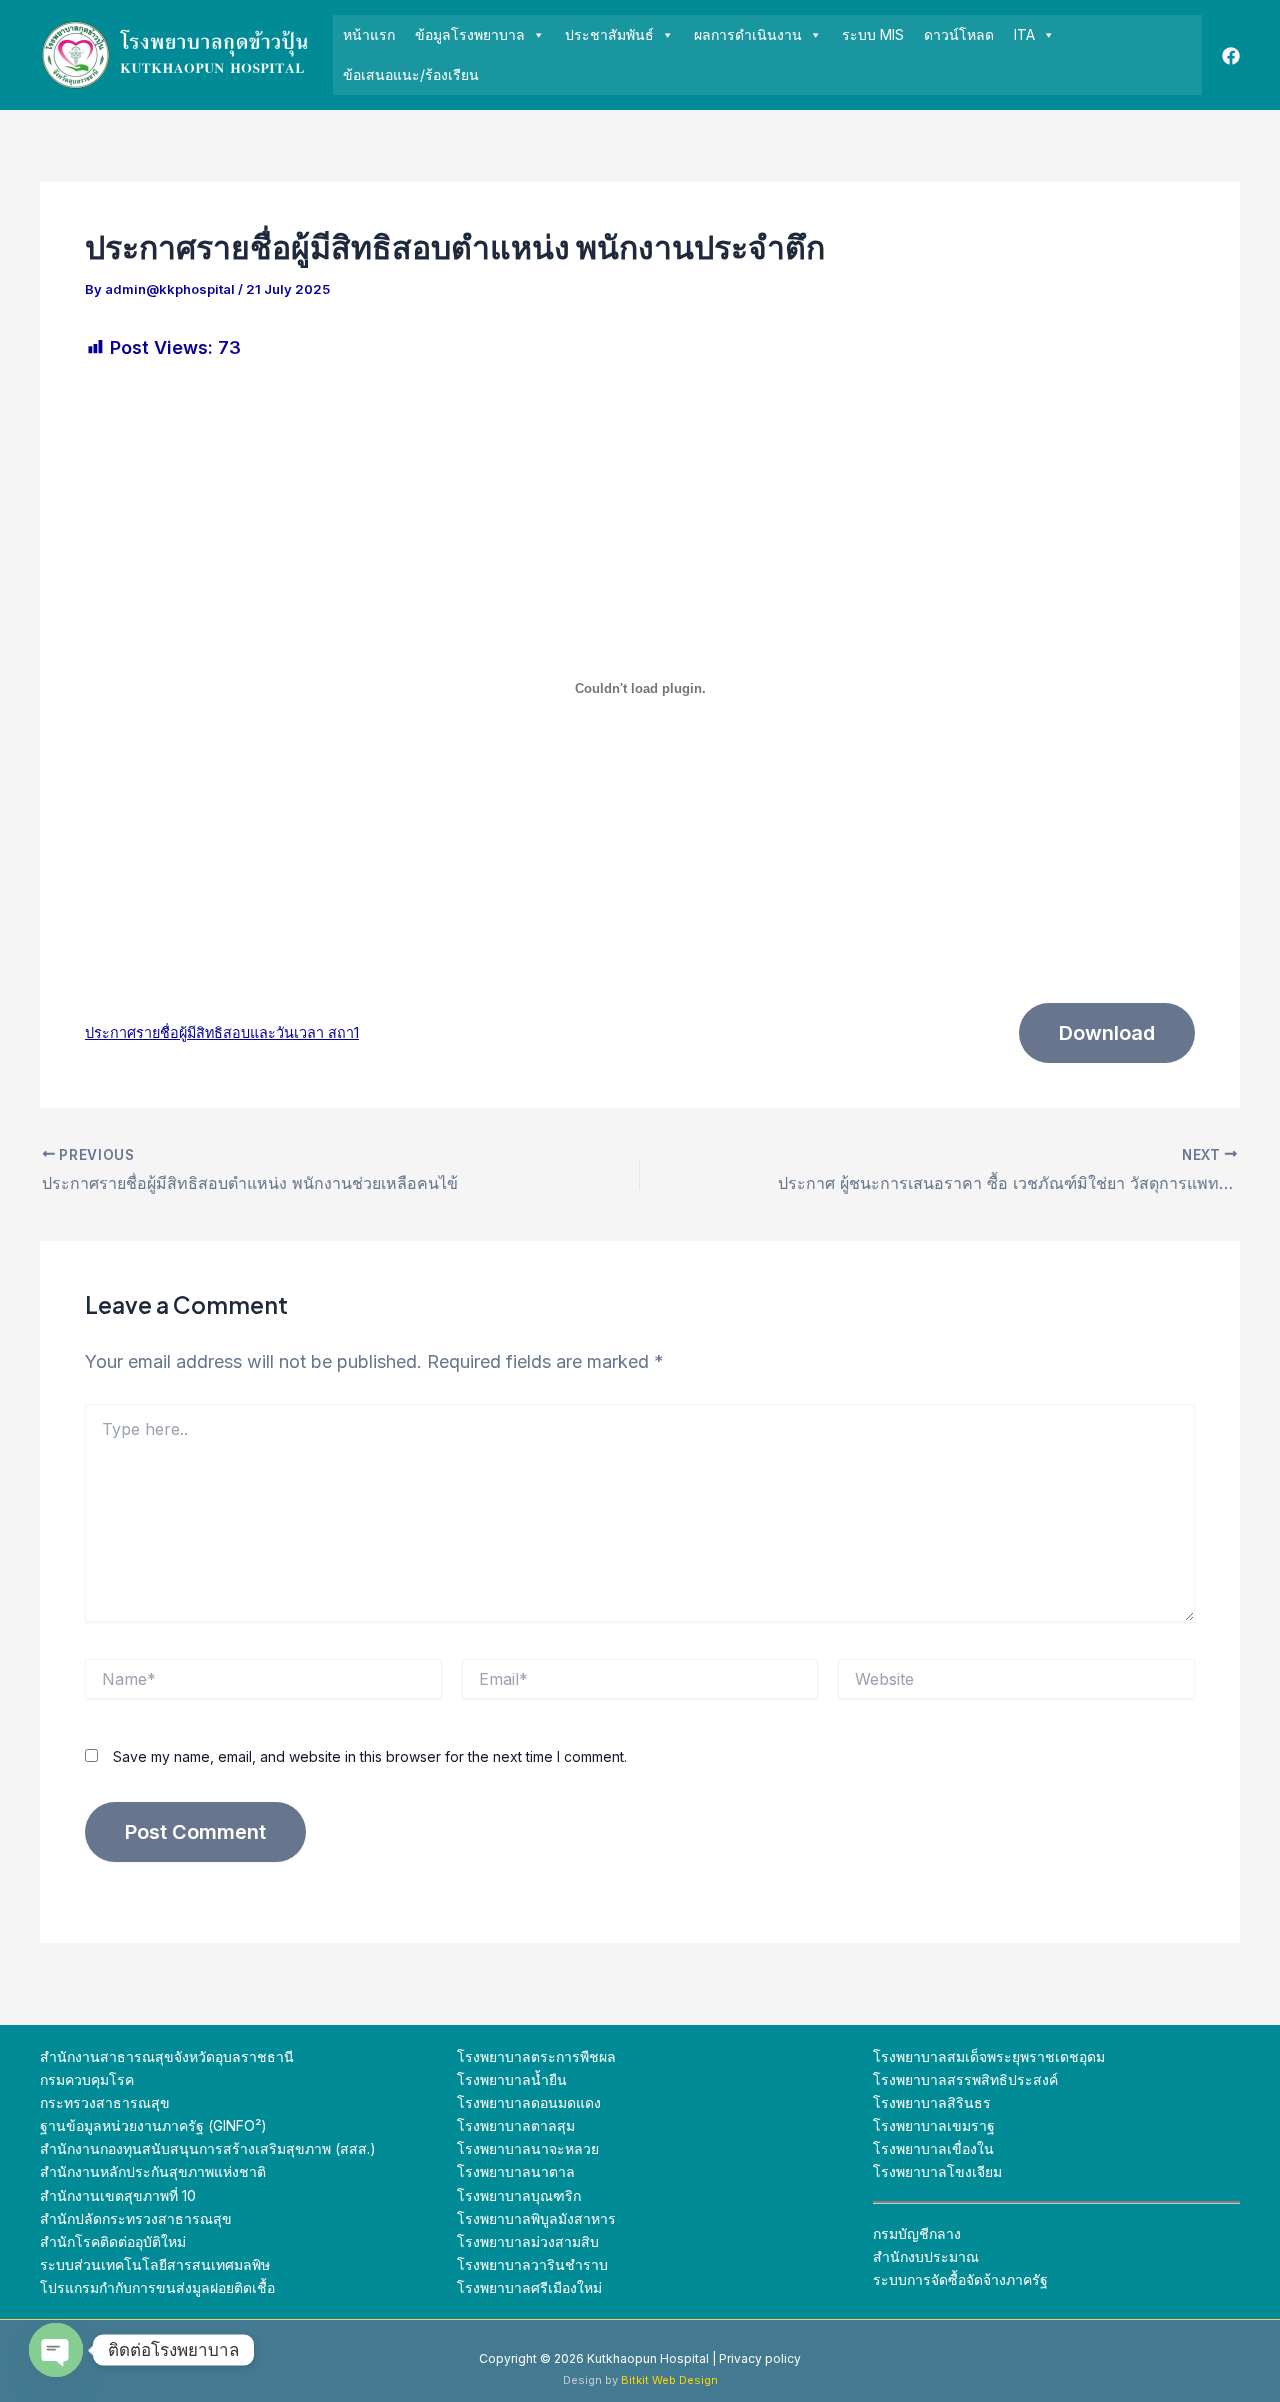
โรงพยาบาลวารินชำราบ (532, 2264)
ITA (1024, 34)
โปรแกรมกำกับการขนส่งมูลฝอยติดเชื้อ (157, 2287)
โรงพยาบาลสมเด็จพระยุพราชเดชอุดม (989, 2056)
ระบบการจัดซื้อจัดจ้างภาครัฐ (960, 2279)
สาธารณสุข (195, 2218)
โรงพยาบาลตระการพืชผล (536, 2056)
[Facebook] (1231, 56)
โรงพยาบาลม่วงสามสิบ (528, 2241)
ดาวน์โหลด (959, 34)
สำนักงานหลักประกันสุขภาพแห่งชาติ (153, 2171)
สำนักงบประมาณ (926, 2256)
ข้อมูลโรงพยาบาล (470, 34)
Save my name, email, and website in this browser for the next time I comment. (370, 1756)
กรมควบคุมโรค (87, 2079)
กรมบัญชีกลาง (917, 2233)
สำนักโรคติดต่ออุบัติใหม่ (113, 2241)
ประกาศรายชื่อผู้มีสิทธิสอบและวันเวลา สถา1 (222, 1032)
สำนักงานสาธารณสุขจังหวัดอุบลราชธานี (167, 2056)
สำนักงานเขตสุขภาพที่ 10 (118, 2195)
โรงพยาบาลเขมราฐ (934, 2125)
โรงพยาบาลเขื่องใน (933, 2148)
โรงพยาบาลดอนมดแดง (529, 2102)
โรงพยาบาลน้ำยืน (512, 2079)
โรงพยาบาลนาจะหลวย (528, 2148)
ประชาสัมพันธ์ (609, 34)
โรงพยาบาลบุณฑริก (519, 2195)
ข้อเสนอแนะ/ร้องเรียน (411, 74)
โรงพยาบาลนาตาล (516, 2171)
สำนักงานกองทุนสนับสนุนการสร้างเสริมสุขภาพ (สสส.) (208, 2148)
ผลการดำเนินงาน (748, 34)
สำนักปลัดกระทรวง (99, 2218)
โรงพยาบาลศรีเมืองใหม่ (529, 2287)
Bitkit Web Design (669, 2380)
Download (1107, 1033)
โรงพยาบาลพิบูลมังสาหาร (536, 2218)
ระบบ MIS (873, 34)
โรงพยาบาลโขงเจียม (937, 2171)
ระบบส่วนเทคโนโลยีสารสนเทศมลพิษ (155, 2264)
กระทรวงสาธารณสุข (105, 2102)
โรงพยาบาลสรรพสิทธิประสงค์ (965, 2079)
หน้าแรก (369, 34)
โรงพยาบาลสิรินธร (932, 2102)
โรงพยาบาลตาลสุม (516, 2125)
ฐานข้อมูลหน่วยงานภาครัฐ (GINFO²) (153, 2125)
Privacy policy (760, 2358)
